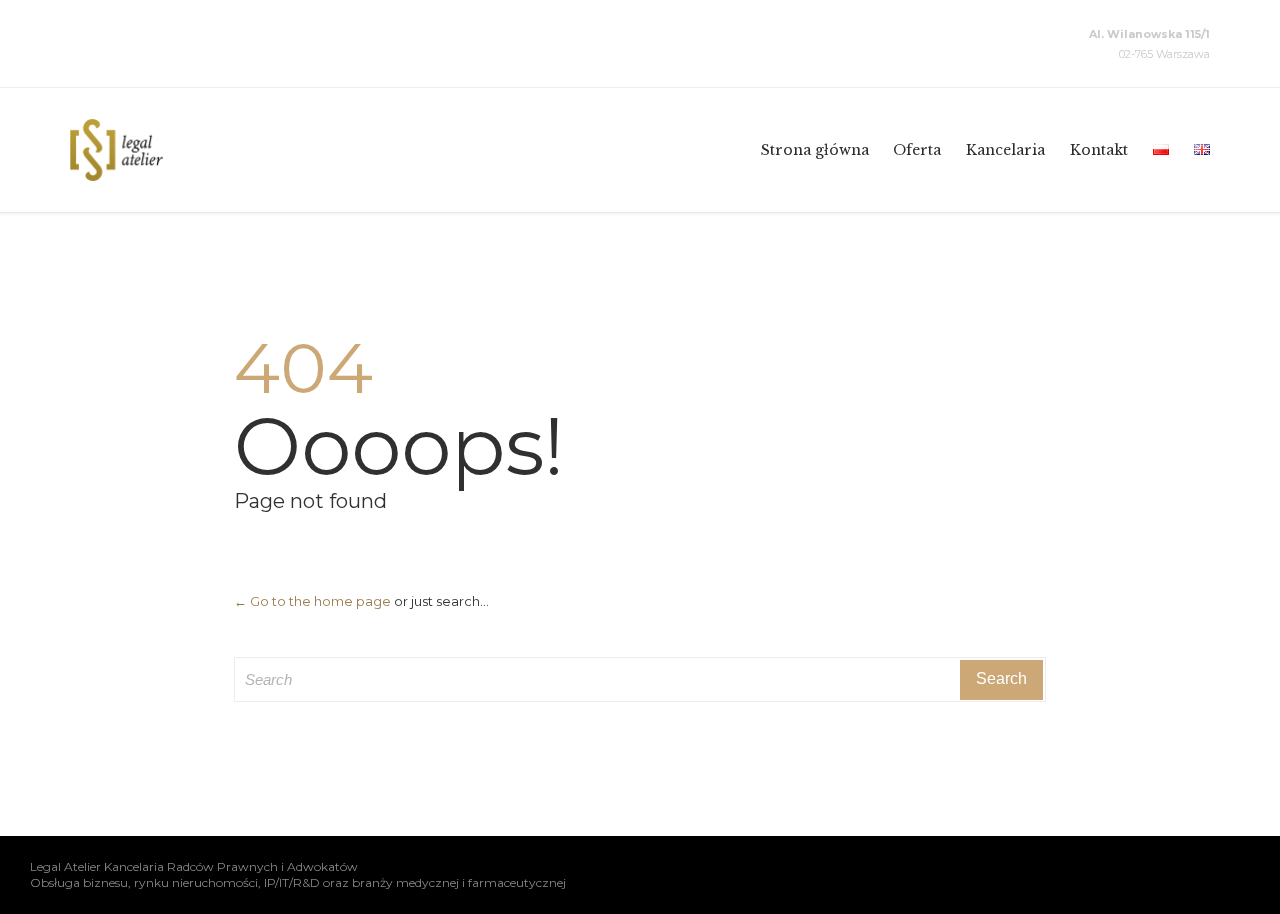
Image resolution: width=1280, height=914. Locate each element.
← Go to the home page (312, 601)
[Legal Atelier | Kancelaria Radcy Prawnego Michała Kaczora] (117, 150)
